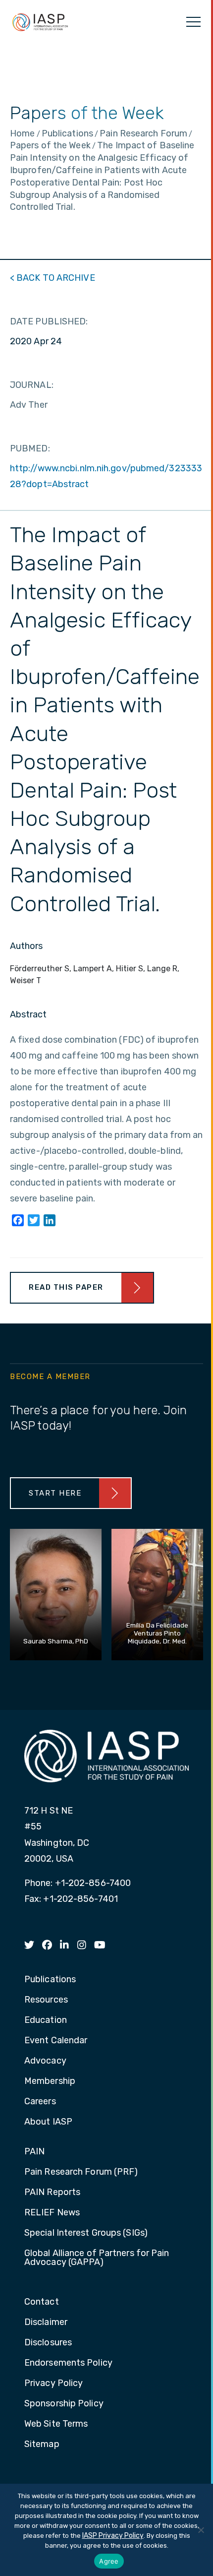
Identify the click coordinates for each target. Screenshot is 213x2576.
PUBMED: (30, 448)
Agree (109, 2561)
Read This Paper (66, 1287)
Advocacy (45, 2061)
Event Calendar (56, 2041)
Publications (50, 1980)
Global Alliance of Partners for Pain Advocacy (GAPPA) (97, 2258)
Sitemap (42, 2445)
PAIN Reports (52, 2193)
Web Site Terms (56, 2424)
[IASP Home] (40, 22)
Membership (50, 2081)
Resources (46, 2000)
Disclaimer (46, 2323)
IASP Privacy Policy (113, 2536)
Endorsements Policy (68, 2363)
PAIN (34, 2152)
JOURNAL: (32, 385)
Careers (40, 2102)
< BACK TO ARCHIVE (53, 278)
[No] (201, 2530)
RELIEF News (52, 2213)
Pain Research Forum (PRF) (81, 2172)
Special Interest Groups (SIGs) (86, 2233)
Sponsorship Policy (64, 2404)
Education (46, 2020)
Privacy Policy (53, 2384)
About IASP (48, 2122)
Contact (42, 2302)
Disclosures (48, 2343)
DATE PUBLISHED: (49, 321)
